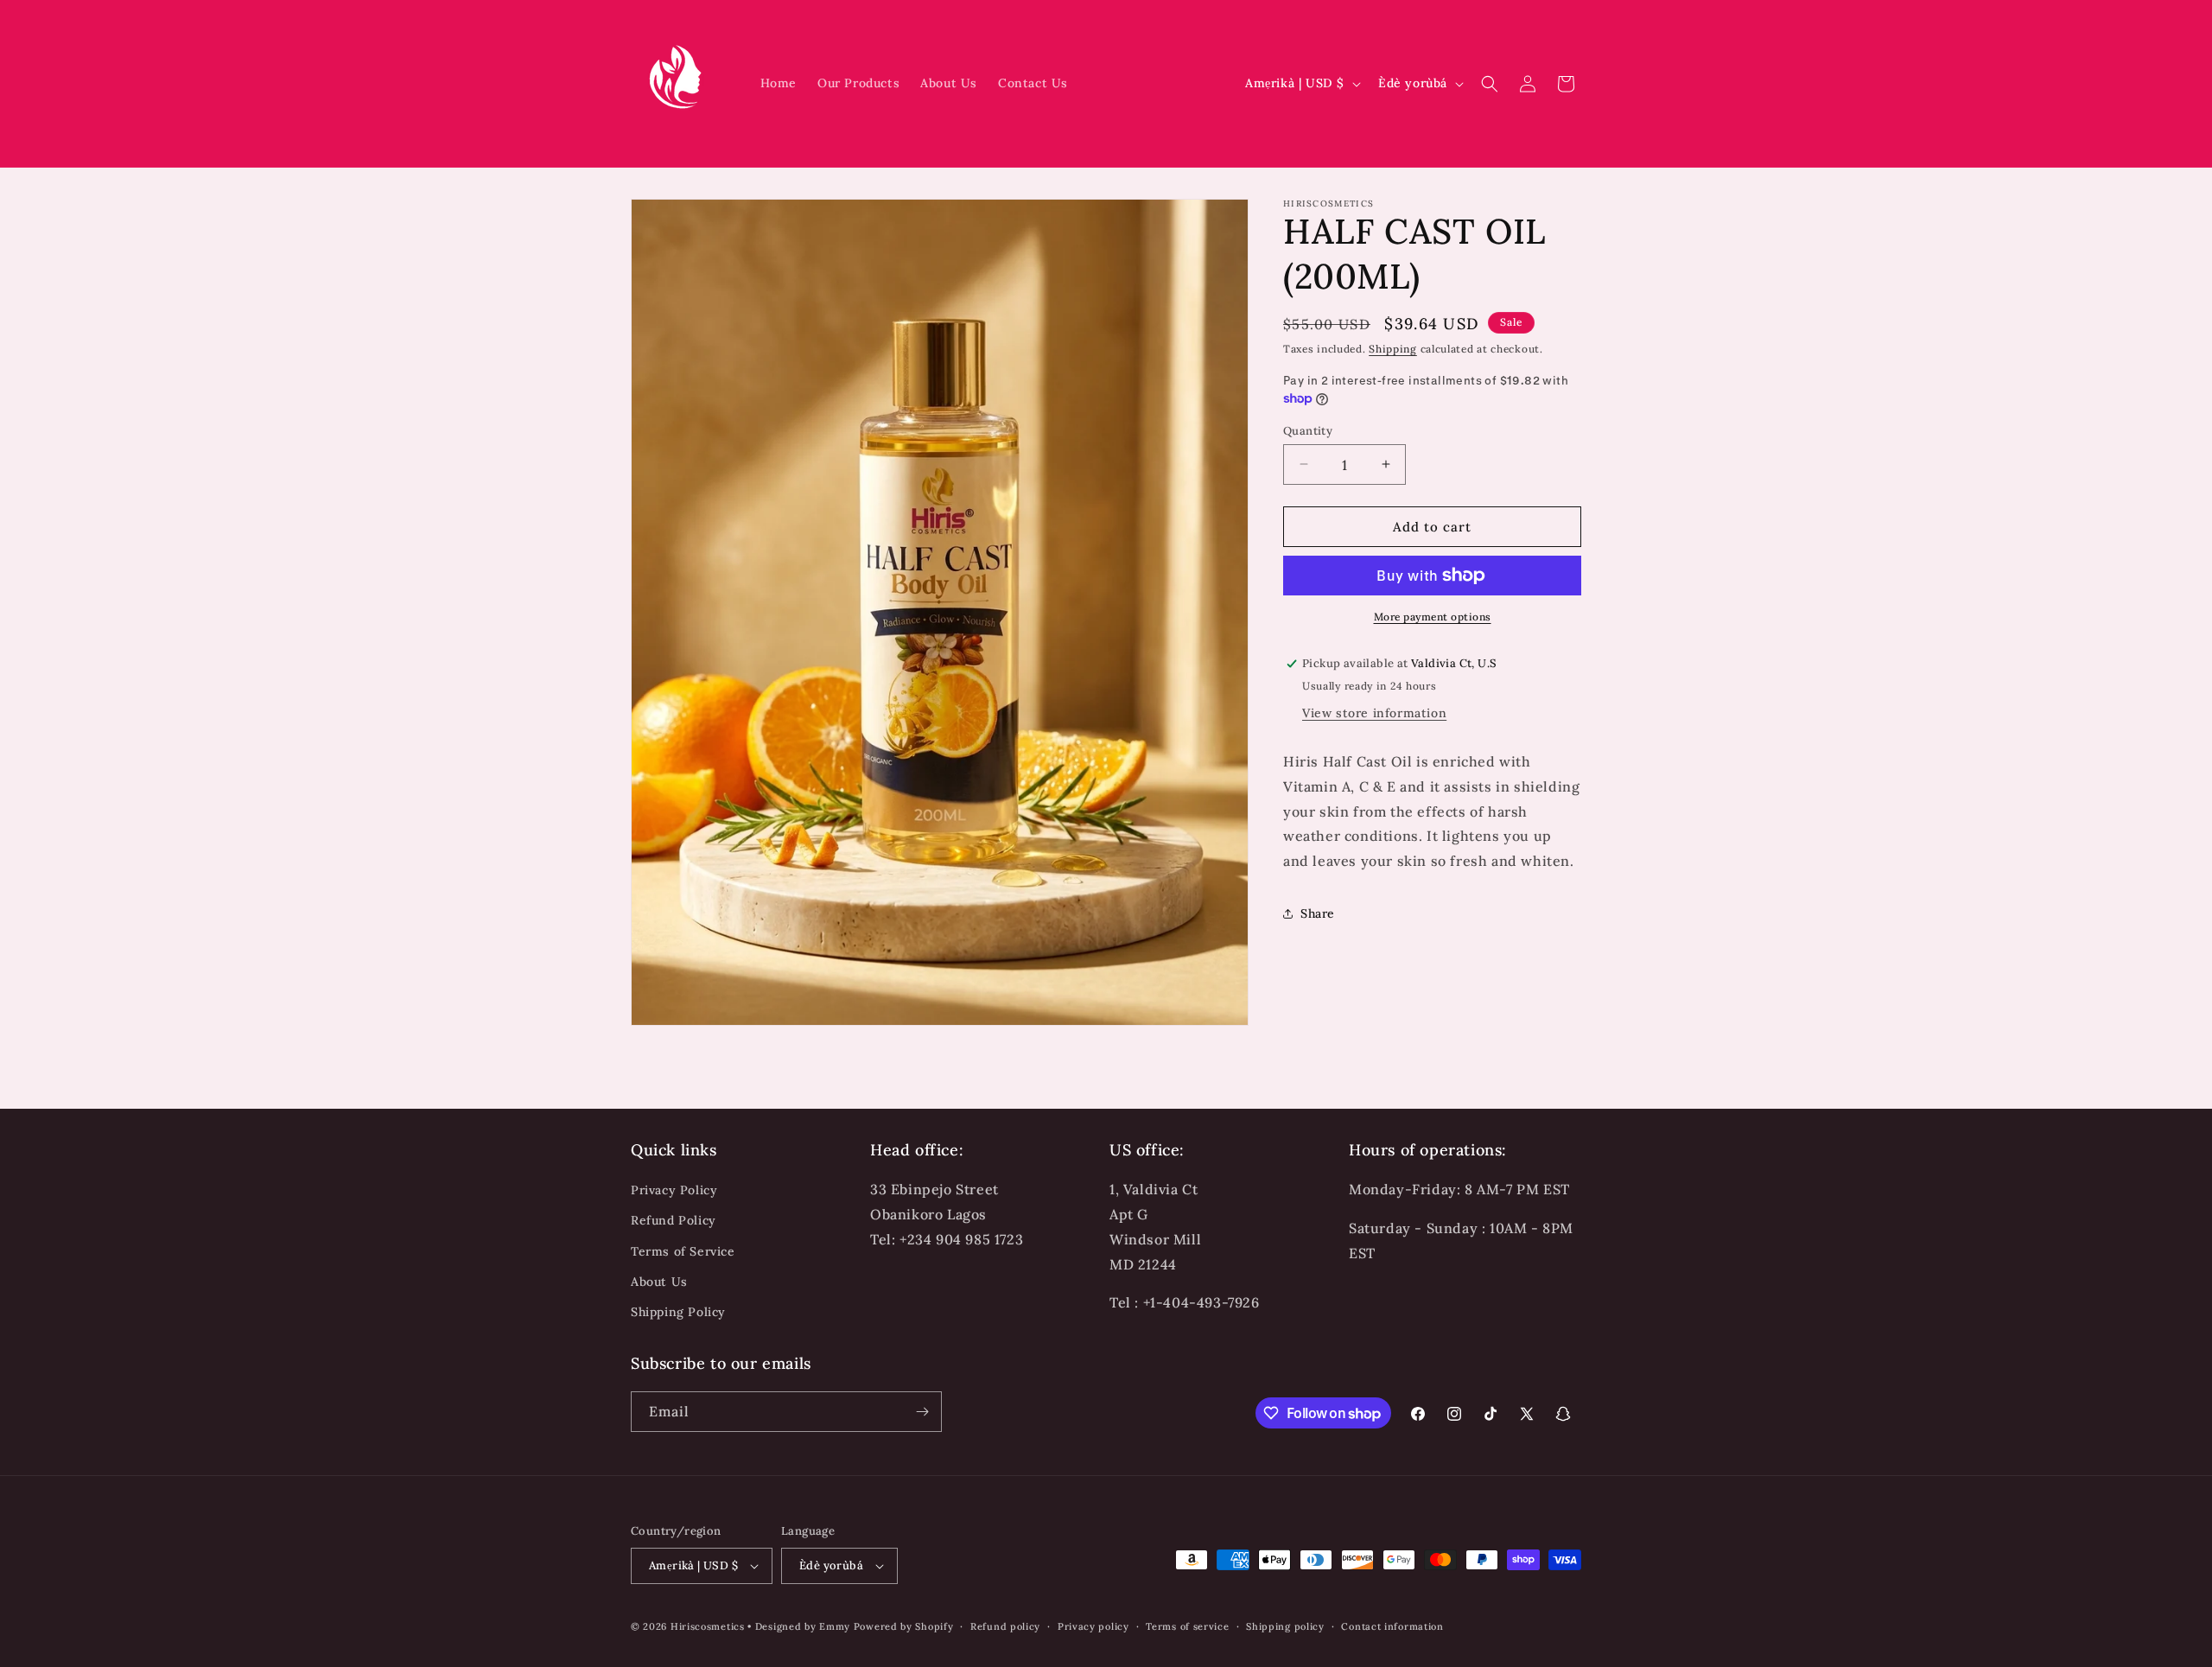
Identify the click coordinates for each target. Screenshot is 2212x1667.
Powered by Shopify (904, 1626)
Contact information (1392, 1626)
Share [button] (1318, 913)
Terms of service (1187, 1626)
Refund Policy (674, 1220)
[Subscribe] (922, 1412)
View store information (1374, 712)
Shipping (1393, 349)
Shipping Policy (678, 1312)
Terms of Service (683, 1251)
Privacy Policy (674, 1190)
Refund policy (1005, 1626)
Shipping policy (1285, 1626)
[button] (1490, 84)
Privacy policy (1093, 1626)
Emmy (836, 1626)
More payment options (1433, 617)
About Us (659, 1282)
